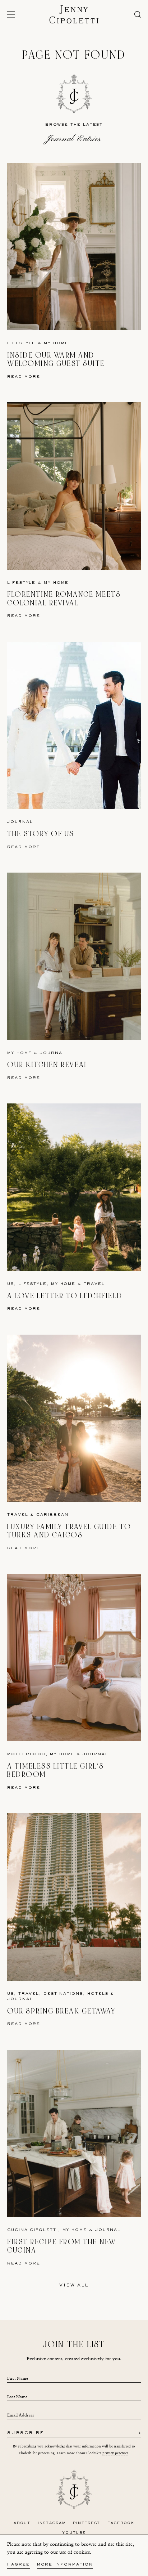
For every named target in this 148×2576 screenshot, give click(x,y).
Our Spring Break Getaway (61, 2011)
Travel (94, 1284)
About (22, 2523)
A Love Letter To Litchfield (65, 1296)
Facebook (121, 2523)
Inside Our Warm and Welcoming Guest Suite (56, 360)
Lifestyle (21, 343)
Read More (24, 377)
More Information (65, 2565)
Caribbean (52, 1515)
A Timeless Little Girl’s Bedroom (55, 1771)
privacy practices (115, 2453)
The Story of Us (41, 834)
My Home (56, 343)
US (11, 1284)
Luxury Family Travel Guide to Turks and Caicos (69, 1531)
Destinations (63, 1994)
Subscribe (26, 2433)
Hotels (98, 1994)
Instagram (52, 2523)
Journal (20, 822)
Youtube (74, 2533)
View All (74, 2286)
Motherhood (26, 1754)
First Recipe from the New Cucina (62, 2246)
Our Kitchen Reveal (48, 1065)
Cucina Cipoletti (33, 2230)
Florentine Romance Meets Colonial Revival (64, 599)
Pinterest (87, 2523)
